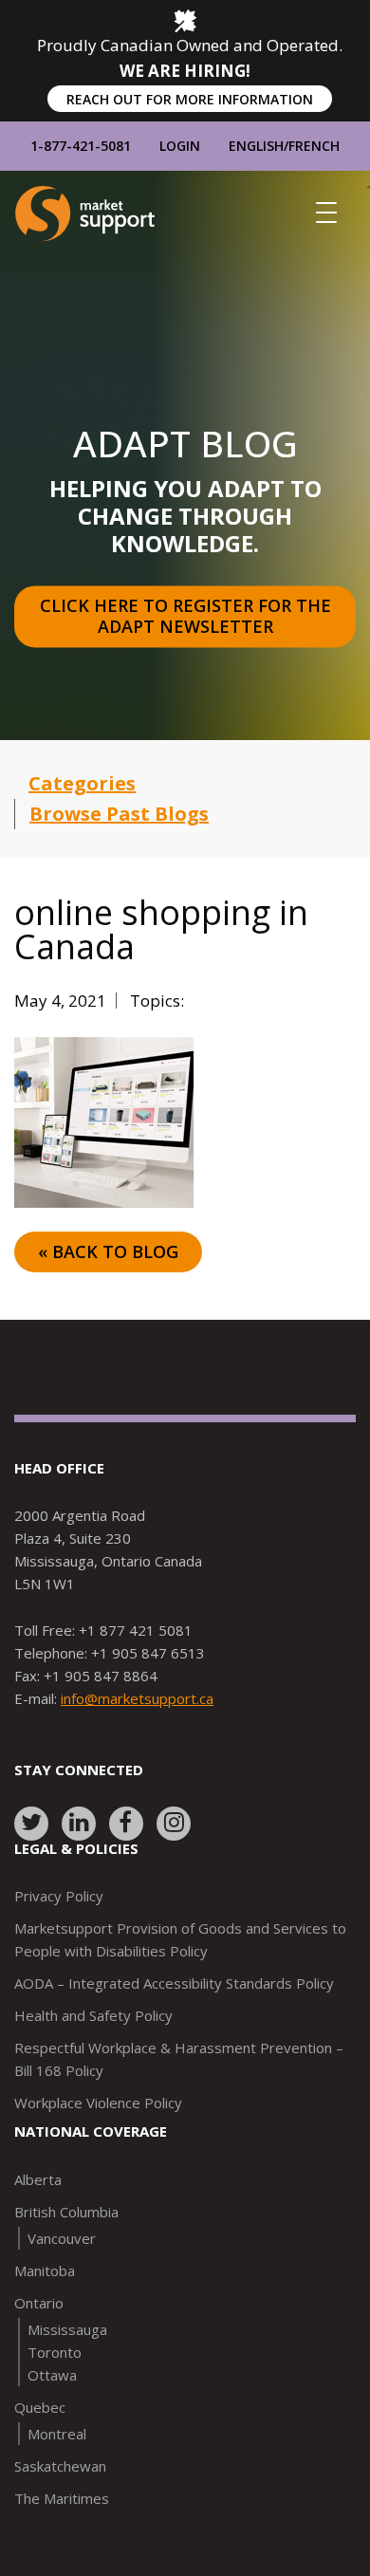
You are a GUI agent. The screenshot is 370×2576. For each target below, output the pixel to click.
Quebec (40, 2407)
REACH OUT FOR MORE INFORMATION (190, 99)
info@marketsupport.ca (137, 1698)
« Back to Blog (108, 1251)
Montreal (57, 2434)
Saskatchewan (60, 2466)
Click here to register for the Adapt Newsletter (188, 616)
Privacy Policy (59, 1896)
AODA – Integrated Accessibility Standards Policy (174, 1983)
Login (180, 146)
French (314, 146)
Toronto (55, 2352)
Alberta (38, 2179)
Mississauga (67, 2329)
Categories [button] (82, 783)
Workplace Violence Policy (98, 2103)
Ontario (39, 2303)
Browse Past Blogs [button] (119, 814)
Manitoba (45, 2270)
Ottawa (52, 2375)
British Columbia (66, 2212)
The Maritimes (62, 2498)
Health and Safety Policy (93, 2015)
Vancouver (62, 2238)
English (256, 146)
